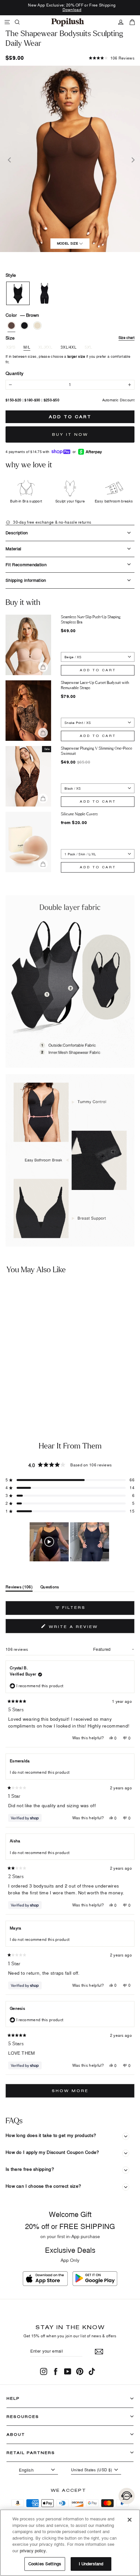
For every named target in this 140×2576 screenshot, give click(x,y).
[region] (70, 1542)
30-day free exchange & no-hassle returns (52, 522)
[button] (112, 58)
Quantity (14, 373)
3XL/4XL (69, 347)
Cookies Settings (45, 2564)
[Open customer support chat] (127, 2496)
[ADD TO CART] (60, 1374)
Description (17, 533)
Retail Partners (31, 2453)
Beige (37, 326)
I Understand (91, 2564)
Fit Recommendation (26, 565)
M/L (27, 347)
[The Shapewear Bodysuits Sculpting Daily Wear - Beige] (21, 1392)
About (16, 2434)
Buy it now (70, 434)
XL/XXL (45, 347)
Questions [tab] (50, 1588)
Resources (23, 2416)
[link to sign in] (121, 22)
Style (11, 275)
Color (22, 315)
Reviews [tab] (19, 1588)
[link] (68, 22)
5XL (88, 347)
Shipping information (26, 580)
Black (24, 326)
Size (70, 338)
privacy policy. (34, 2551)
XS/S (11, 347)
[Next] (131, 159)
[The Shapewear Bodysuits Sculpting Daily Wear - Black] (12, 1392)
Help (13, 2398)
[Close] (130, 2520)
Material (14, 549)
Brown (11, 326)
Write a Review (86, 1628)
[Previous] (9, 159)
